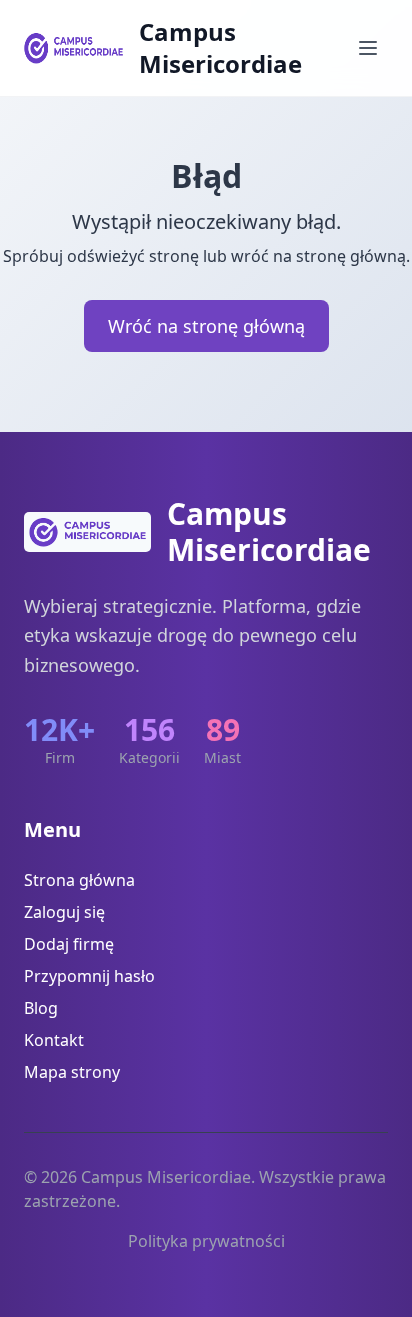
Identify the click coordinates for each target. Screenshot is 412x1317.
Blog (41, 1008)
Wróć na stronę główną (206, 326)
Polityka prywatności (206, 1241)
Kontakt (54, 1040)
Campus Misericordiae (220, 48)
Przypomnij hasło (89, 976)
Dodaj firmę (69, 944)
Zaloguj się (64, 912)
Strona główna (79, 880)
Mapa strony (72, 1072)
